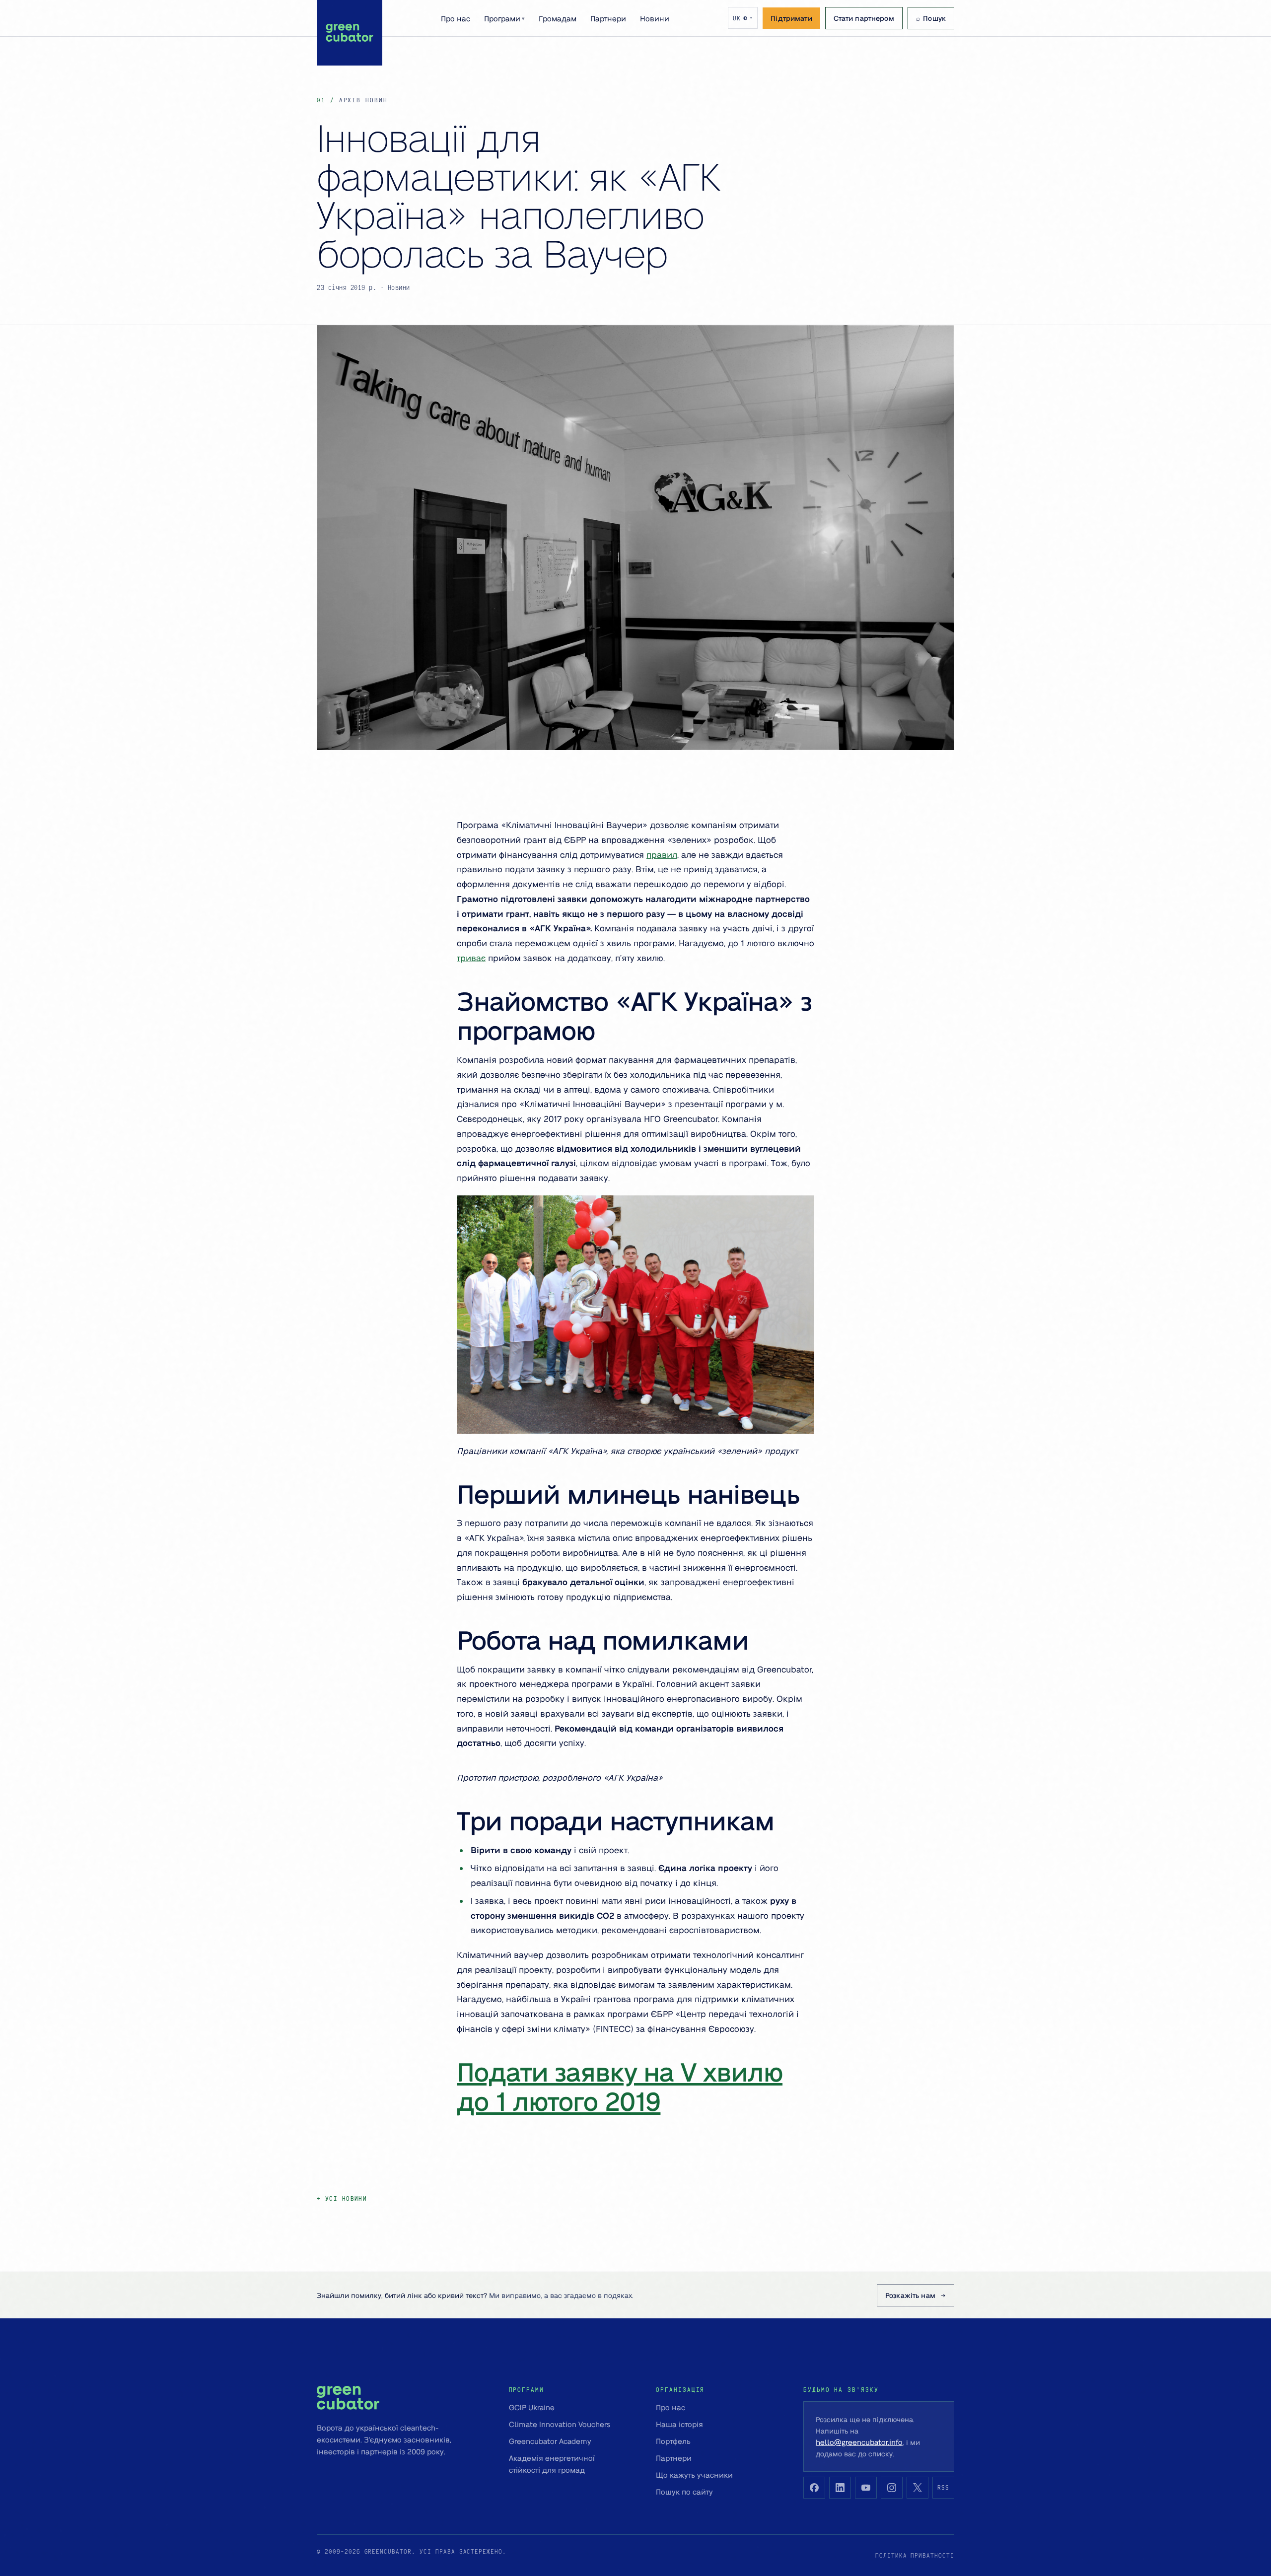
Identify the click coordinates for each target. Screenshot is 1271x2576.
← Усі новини (342, 2198)
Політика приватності (915, 2555)
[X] (918, 2488)
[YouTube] (866, 2488)
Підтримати (791, 18)
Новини (655, 18)
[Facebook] (814, 2488)
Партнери (608, 18)
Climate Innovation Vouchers (560, 2424)
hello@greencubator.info (859, 2442)
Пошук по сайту (684, 2492)
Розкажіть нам (910, 2295)
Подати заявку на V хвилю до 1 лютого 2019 (620, 2086)
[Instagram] (892, 2488)
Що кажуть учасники (694, 2475)
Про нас (456, 18)
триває (471, 958)
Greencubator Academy (550, 2441)
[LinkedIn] (840, 2488)
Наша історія (679, 2424)
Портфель (673, 2441)
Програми (504, 18)
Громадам (558, 18)
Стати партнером (864, 18)
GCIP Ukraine (532, 2407)
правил (662, 854)
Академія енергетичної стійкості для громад (552, 2464)
